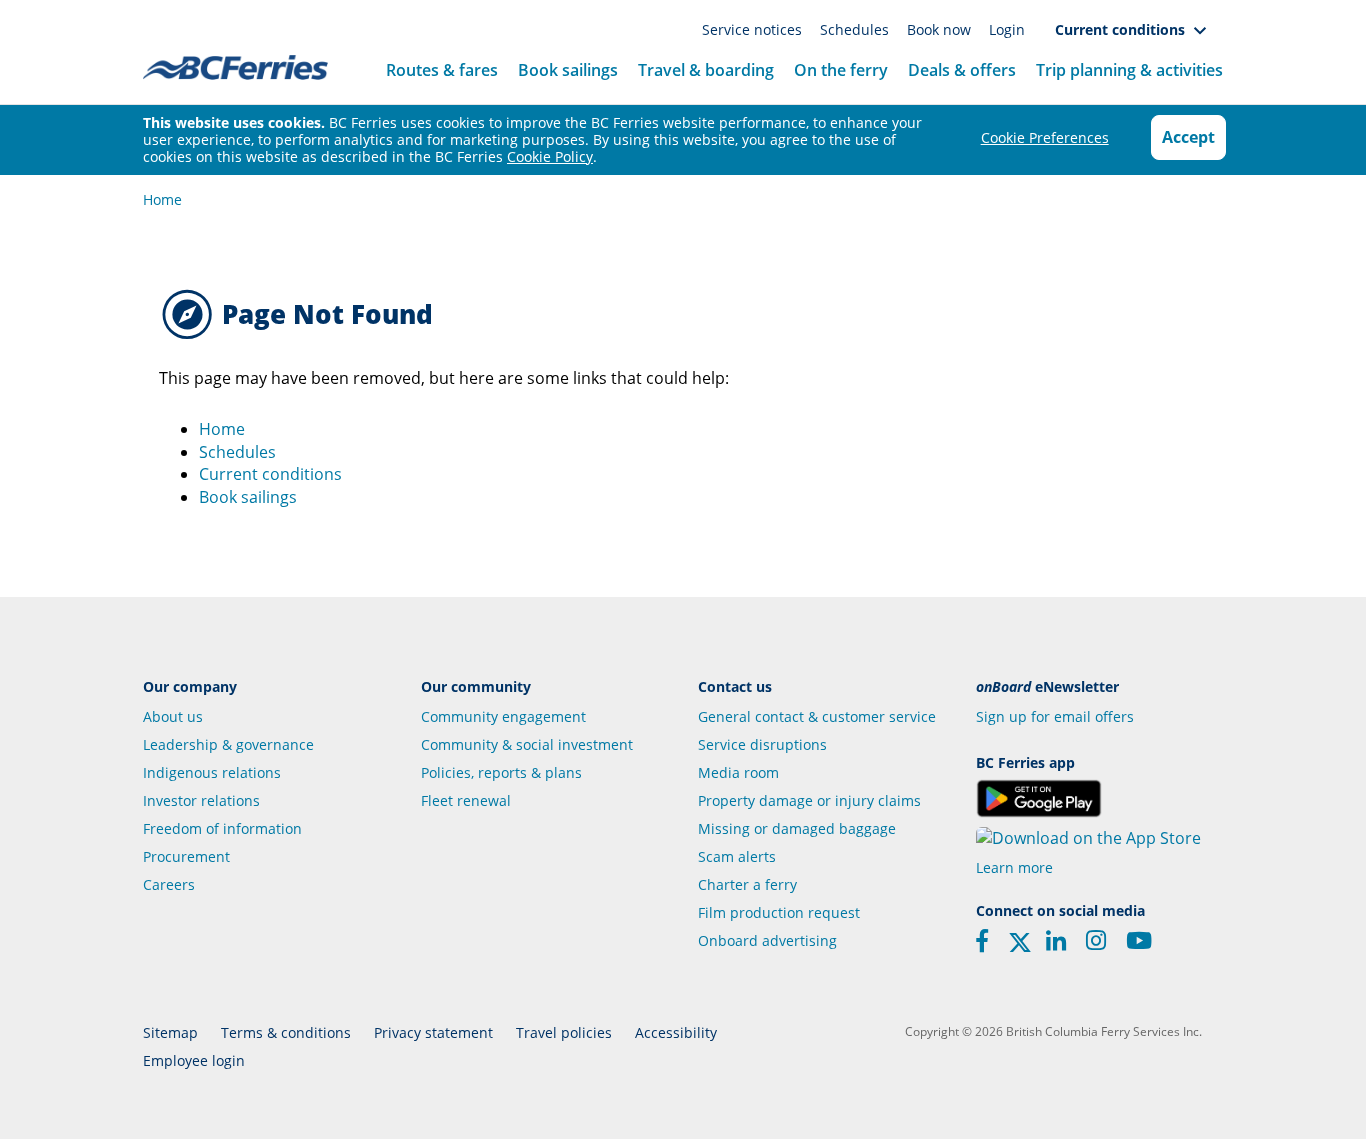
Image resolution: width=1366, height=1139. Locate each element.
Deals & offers (962, 70)
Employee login (194, 1060)
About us (173, 716)
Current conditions (1124, 29)
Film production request (779, 912)
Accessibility (676, 1032)
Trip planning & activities (1129, 70)
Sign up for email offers (1055, 716)
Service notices (754, 29)
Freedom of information (222, 828)
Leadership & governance (228, 744)
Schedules (856, 29)
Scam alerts (737, 856)
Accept (1188, 137)
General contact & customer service (817, 716)
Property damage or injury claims (809, 800)
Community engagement (503, 716)
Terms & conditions (286, 1032)
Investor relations (201, 800)
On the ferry (841, 70)
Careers (169, 884)
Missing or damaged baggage (797, 828)
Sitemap (170, 1032)
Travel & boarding (706, 70)
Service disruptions (762, 744)
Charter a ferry (747, 884)
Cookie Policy (550, 156)
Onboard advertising (767, 940)
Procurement (186, 856)
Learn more (1014, 867)
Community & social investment (527, 744)
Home (162, 199)
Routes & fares (442, 70)
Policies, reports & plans (501, 772)
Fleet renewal (466, 800)
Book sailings (568, 70)
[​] (1020, 948)
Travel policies (564, 1032)
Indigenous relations (212, 772)
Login (1007, 29)
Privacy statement (433, 1032)
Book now (941, 29)
